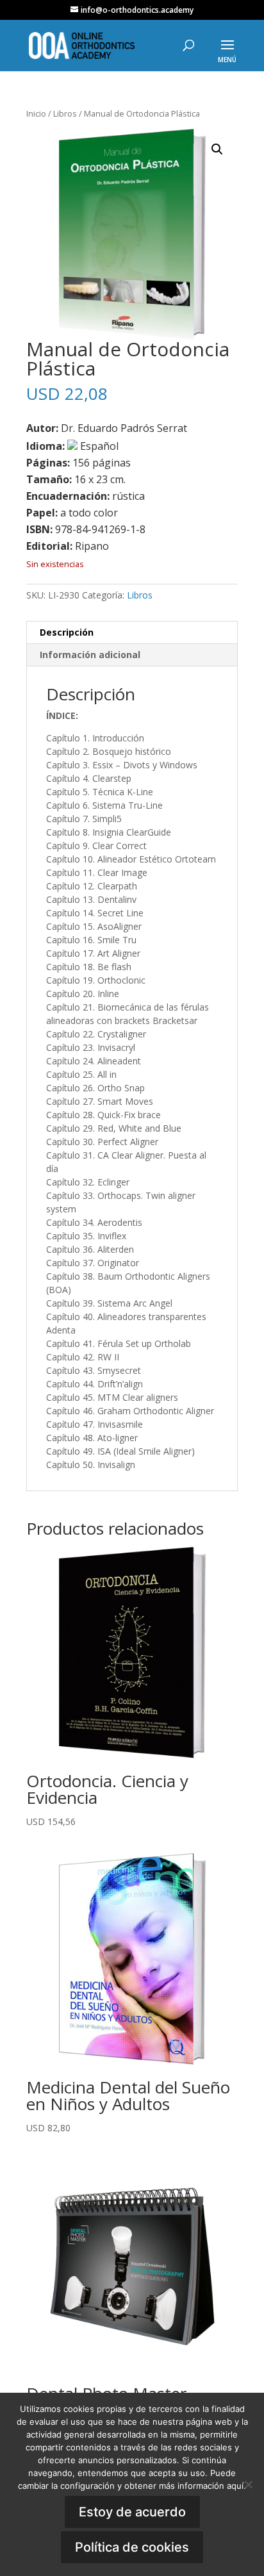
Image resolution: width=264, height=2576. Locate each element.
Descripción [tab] (67, 632)
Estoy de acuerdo (132, 2512)
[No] (248, 2484)
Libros (65, 113)
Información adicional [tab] (90, 655)
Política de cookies (132, 2547)
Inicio (36, 113)
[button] (217, 149)
